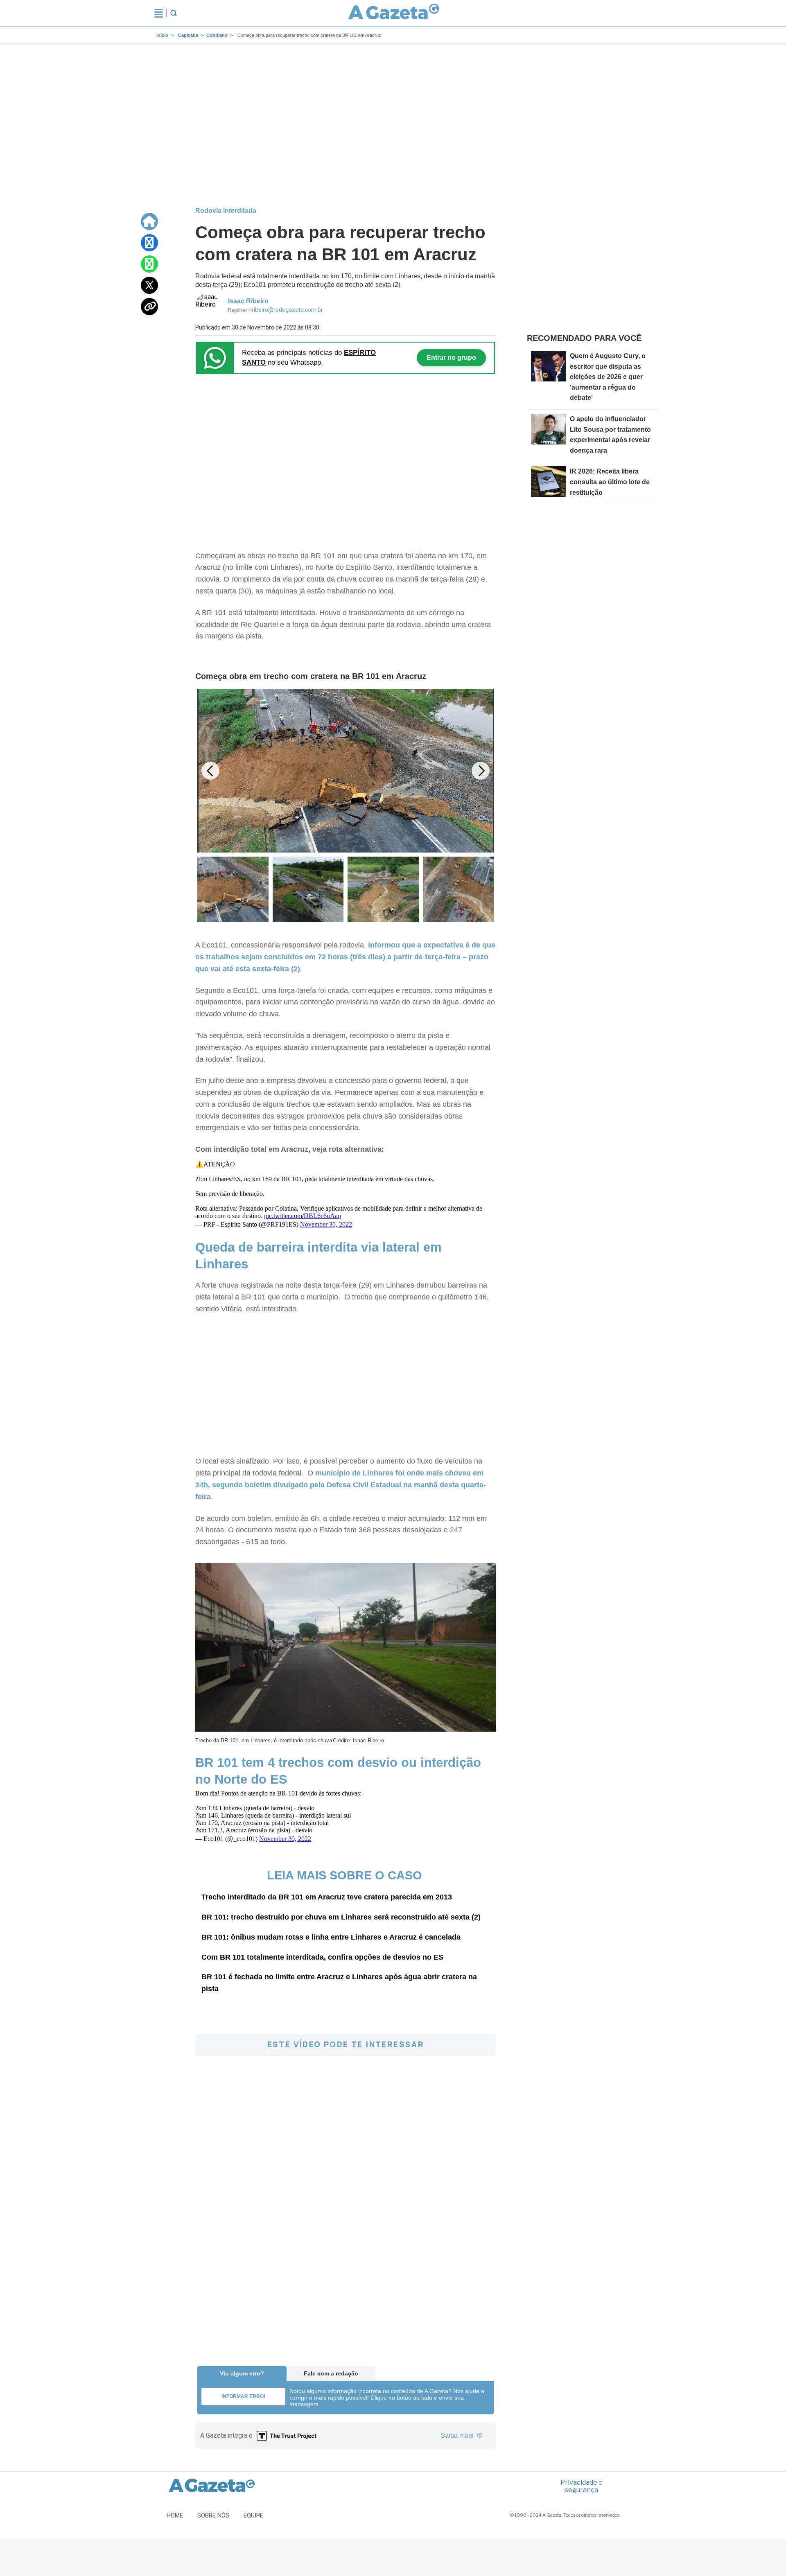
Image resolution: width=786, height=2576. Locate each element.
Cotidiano (217, 35)
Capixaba (188, 35)
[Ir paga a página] (149, 221)
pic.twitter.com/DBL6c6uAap (303, 1216)
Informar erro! (243, 2396)
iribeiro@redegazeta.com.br (287, 310)
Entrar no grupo (451, 358)
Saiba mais (458, 2435)
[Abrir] (159, 13)
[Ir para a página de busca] (174, 13)
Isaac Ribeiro (248, 301)
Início (162, 35)
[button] (481, 771)
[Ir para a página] (394, 13)
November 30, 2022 (326, 1224)
